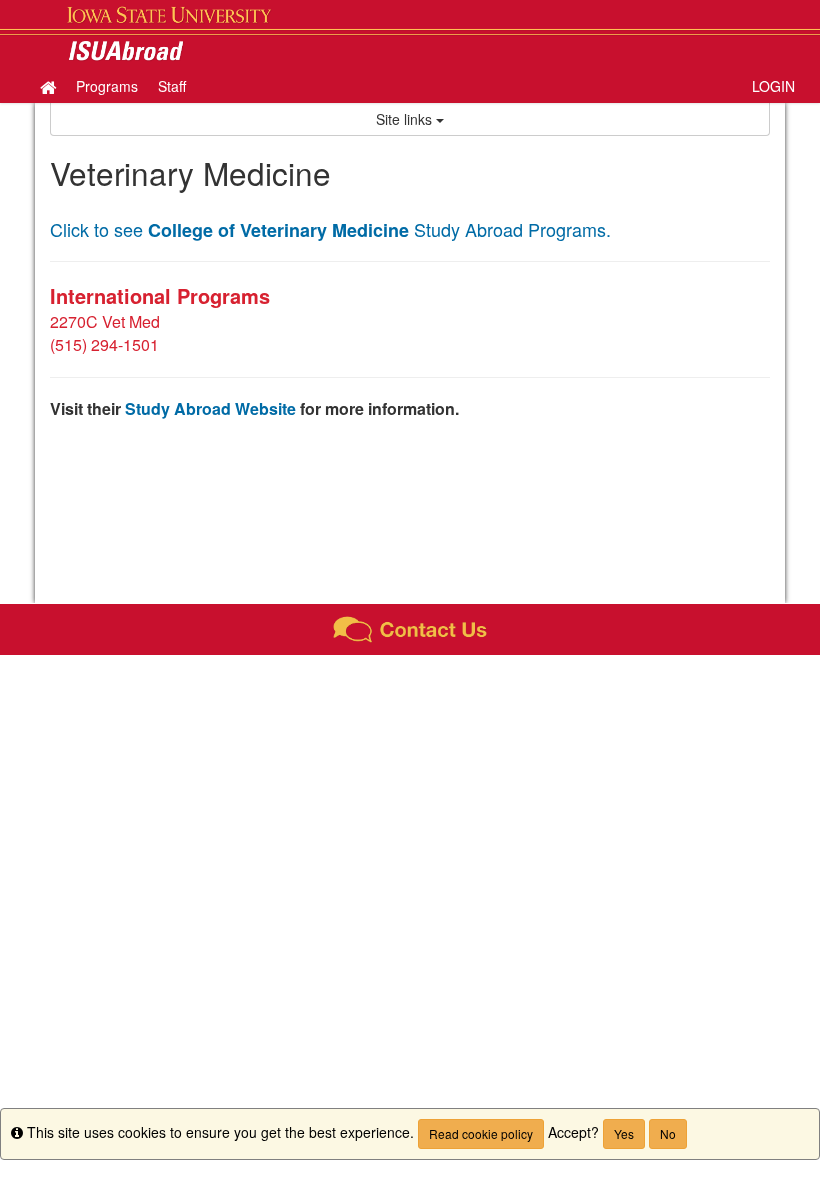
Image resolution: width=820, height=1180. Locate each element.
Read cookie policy (481, 1133)
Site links (406, 119)
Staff (172, 86)
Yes (624, 1133)
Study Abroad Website (210, 408)
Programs (107, 86)
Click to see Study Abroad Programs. (330, 229)
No (668, 1133)
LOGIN (773, 86)
